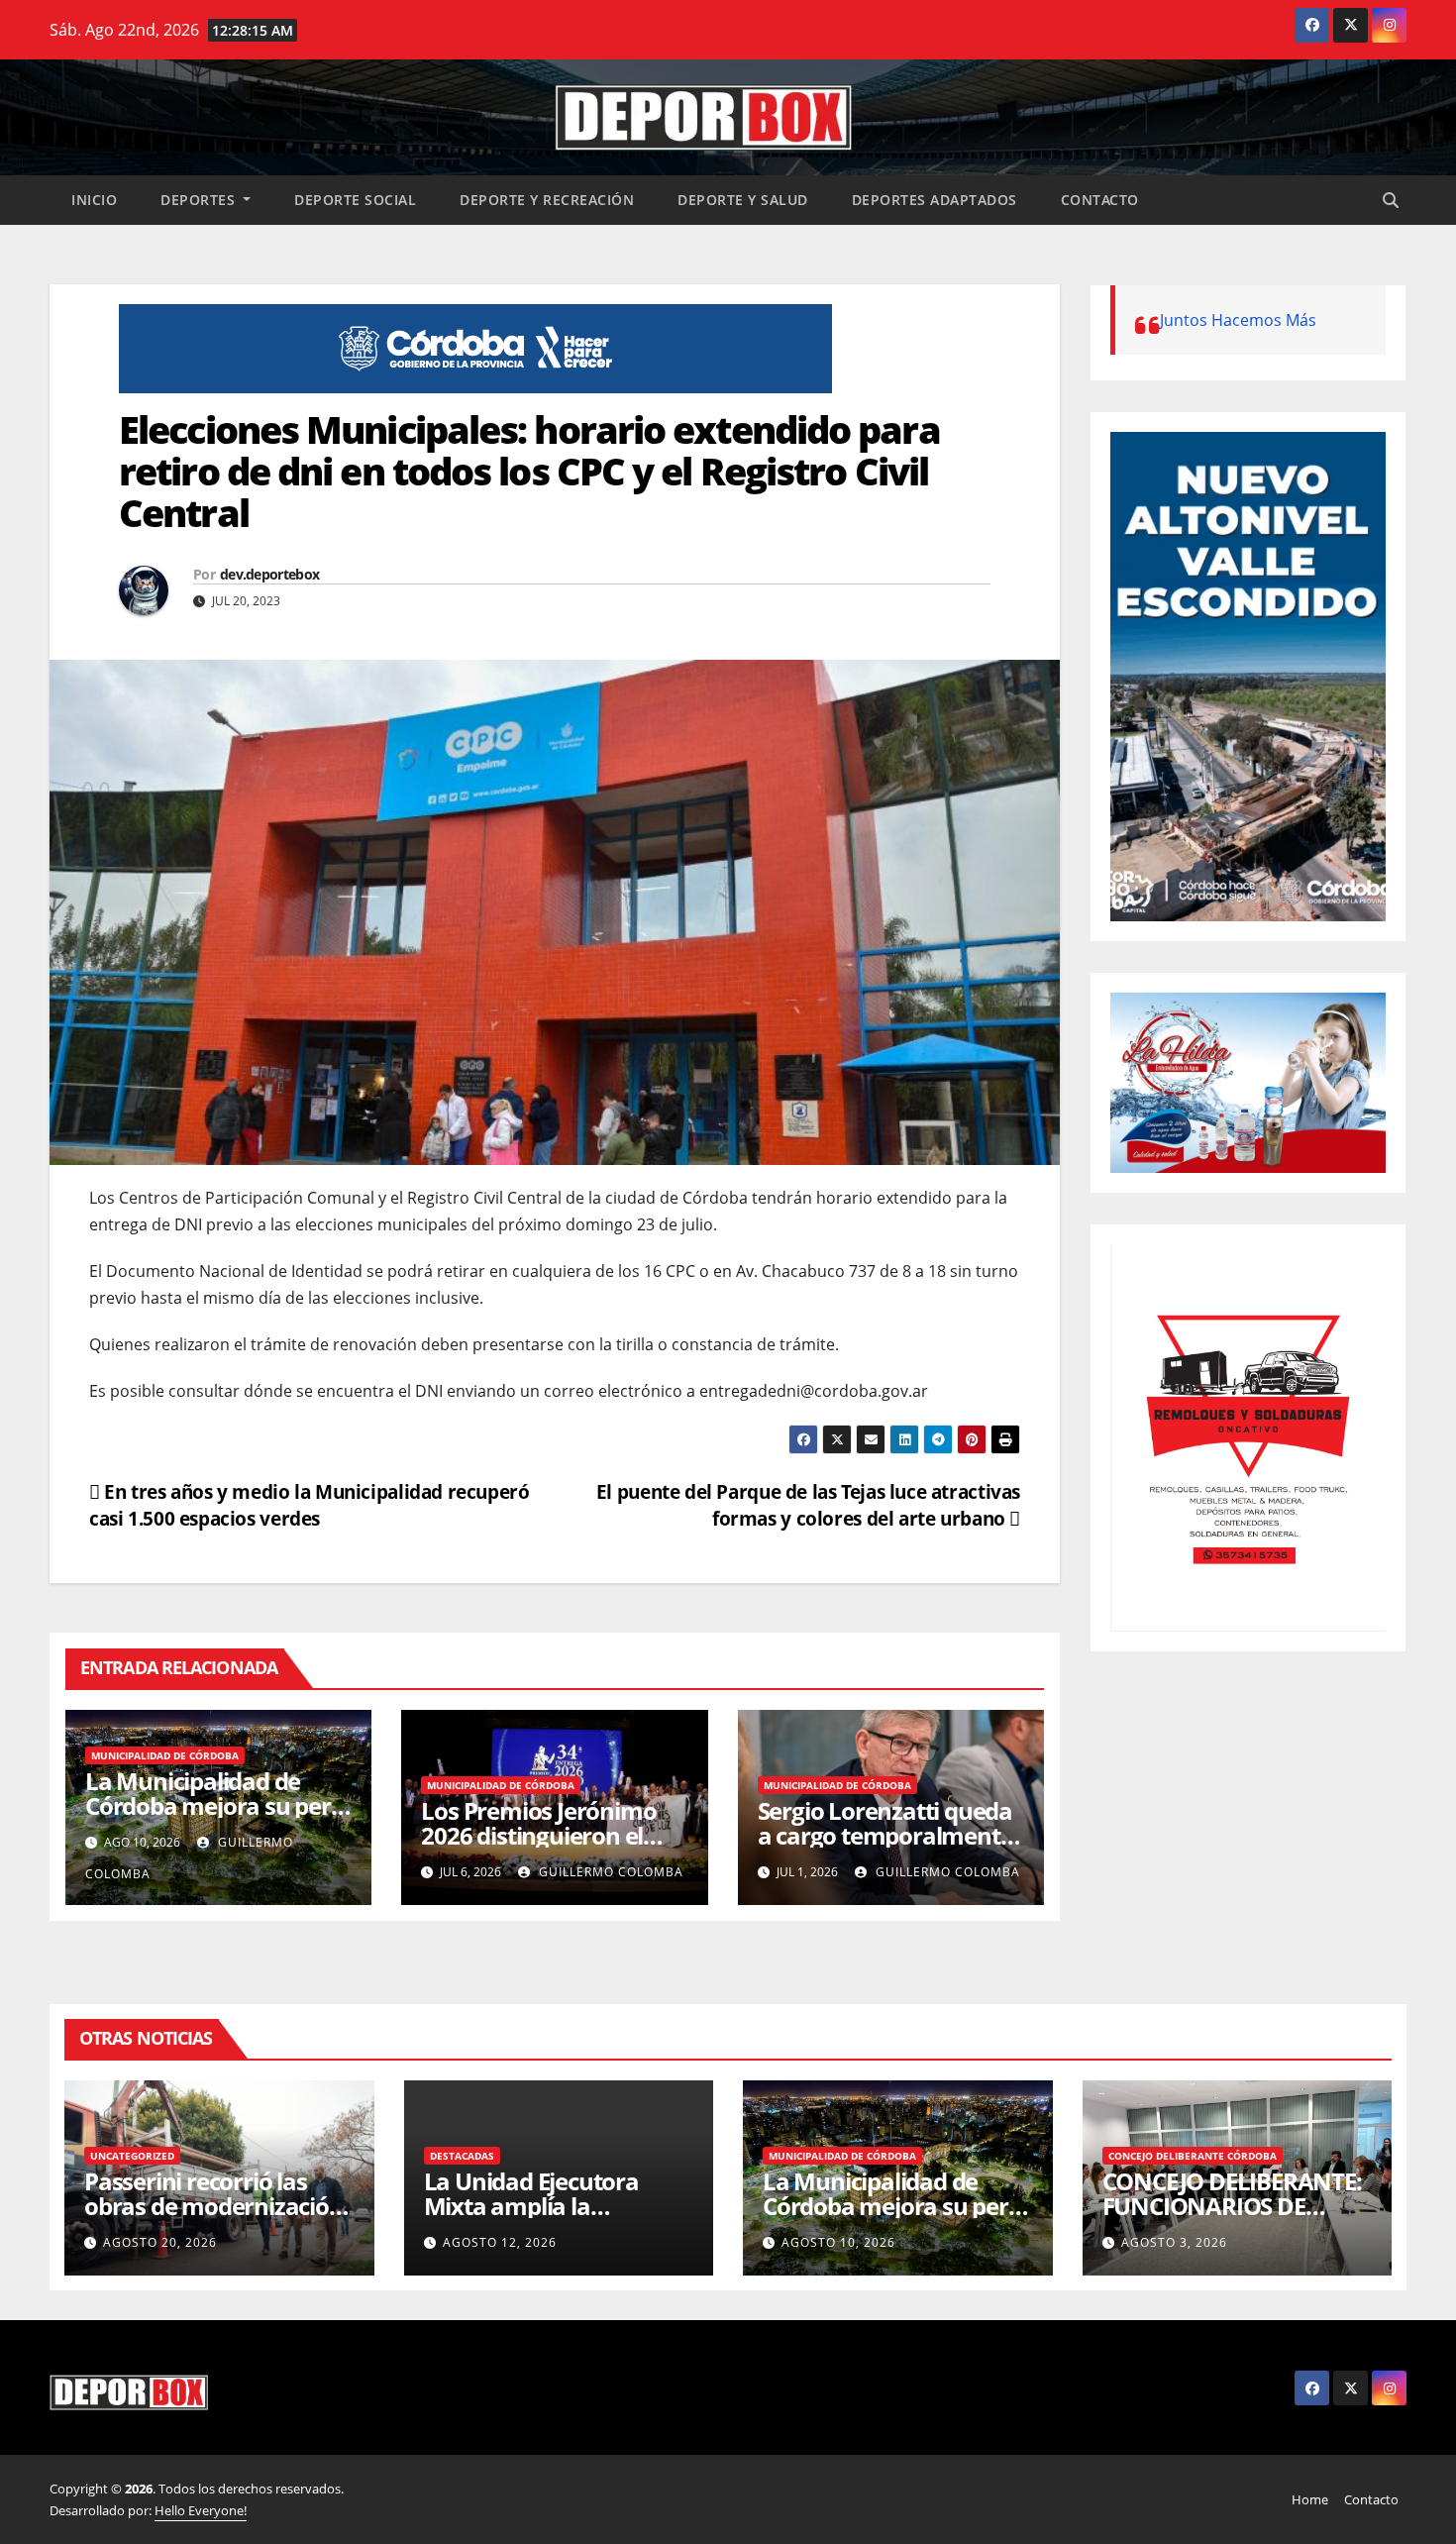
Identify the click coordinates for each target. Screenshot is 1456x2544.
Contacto (1100, 200)
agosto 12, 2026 (500, 2242)
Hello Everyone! (201, 2510)
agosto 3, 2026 (1174, 2242)
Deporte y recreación (547, 200)
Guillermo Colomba (609, 1872)
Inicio (94, 200)
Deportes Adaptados (935, 200)
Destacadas (462, 2156)
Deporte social (355, 200)
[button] (1391, 200)
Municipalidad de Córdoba (165, 1755)
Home (1310, 2499)
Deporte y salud (743, 200)
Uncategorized (132, 2156)
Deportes (200, 200)
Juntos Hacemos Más (1238, 320)
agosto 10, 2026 (838, 2242)
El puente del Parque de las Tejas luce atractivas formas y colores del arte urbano (808, 1505)
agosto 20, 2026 (160, 2242)
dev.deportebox (269, 574)
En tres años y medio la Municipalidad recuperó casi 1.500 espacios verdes (310, 1505)
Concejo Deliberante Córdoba (1193, 2156)
